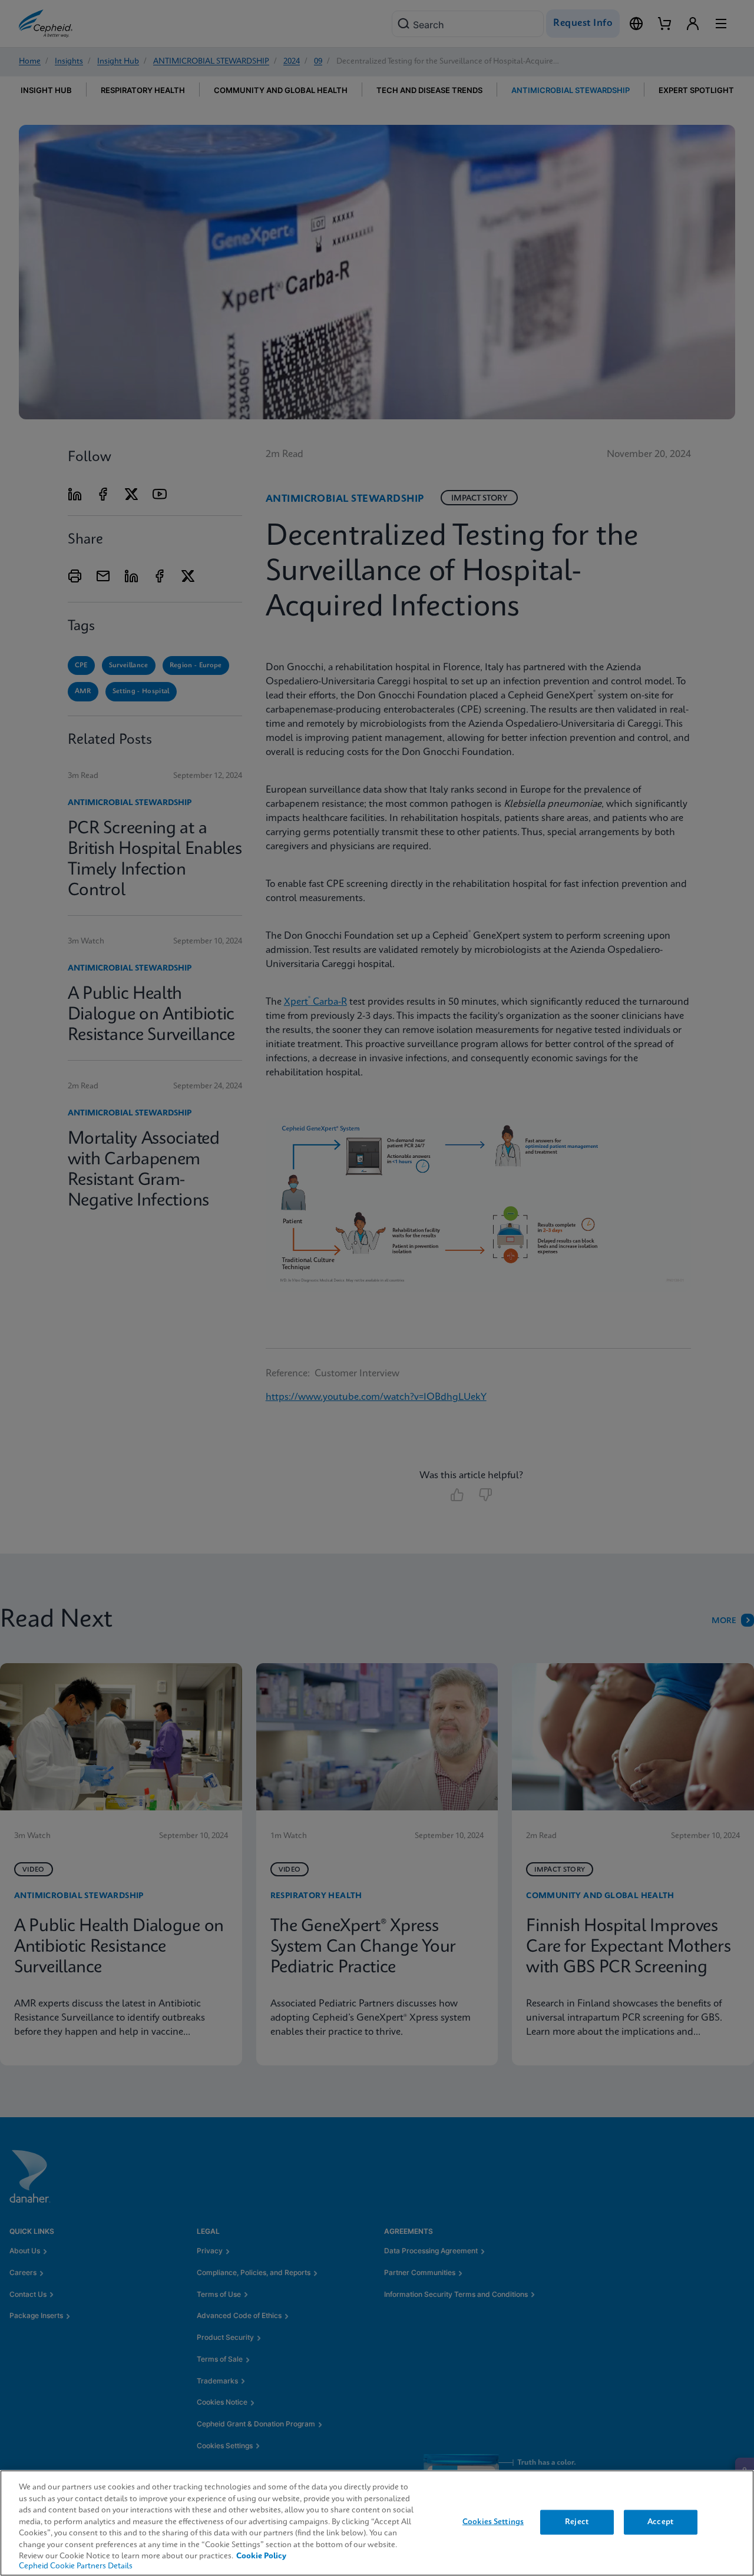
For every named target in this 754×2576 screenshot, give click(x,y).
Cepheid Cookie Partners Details (76, 2566)
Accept (660, 2522)
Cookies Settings (493, 2522)
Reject (577, 2522)
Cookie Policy (261, 2556)
